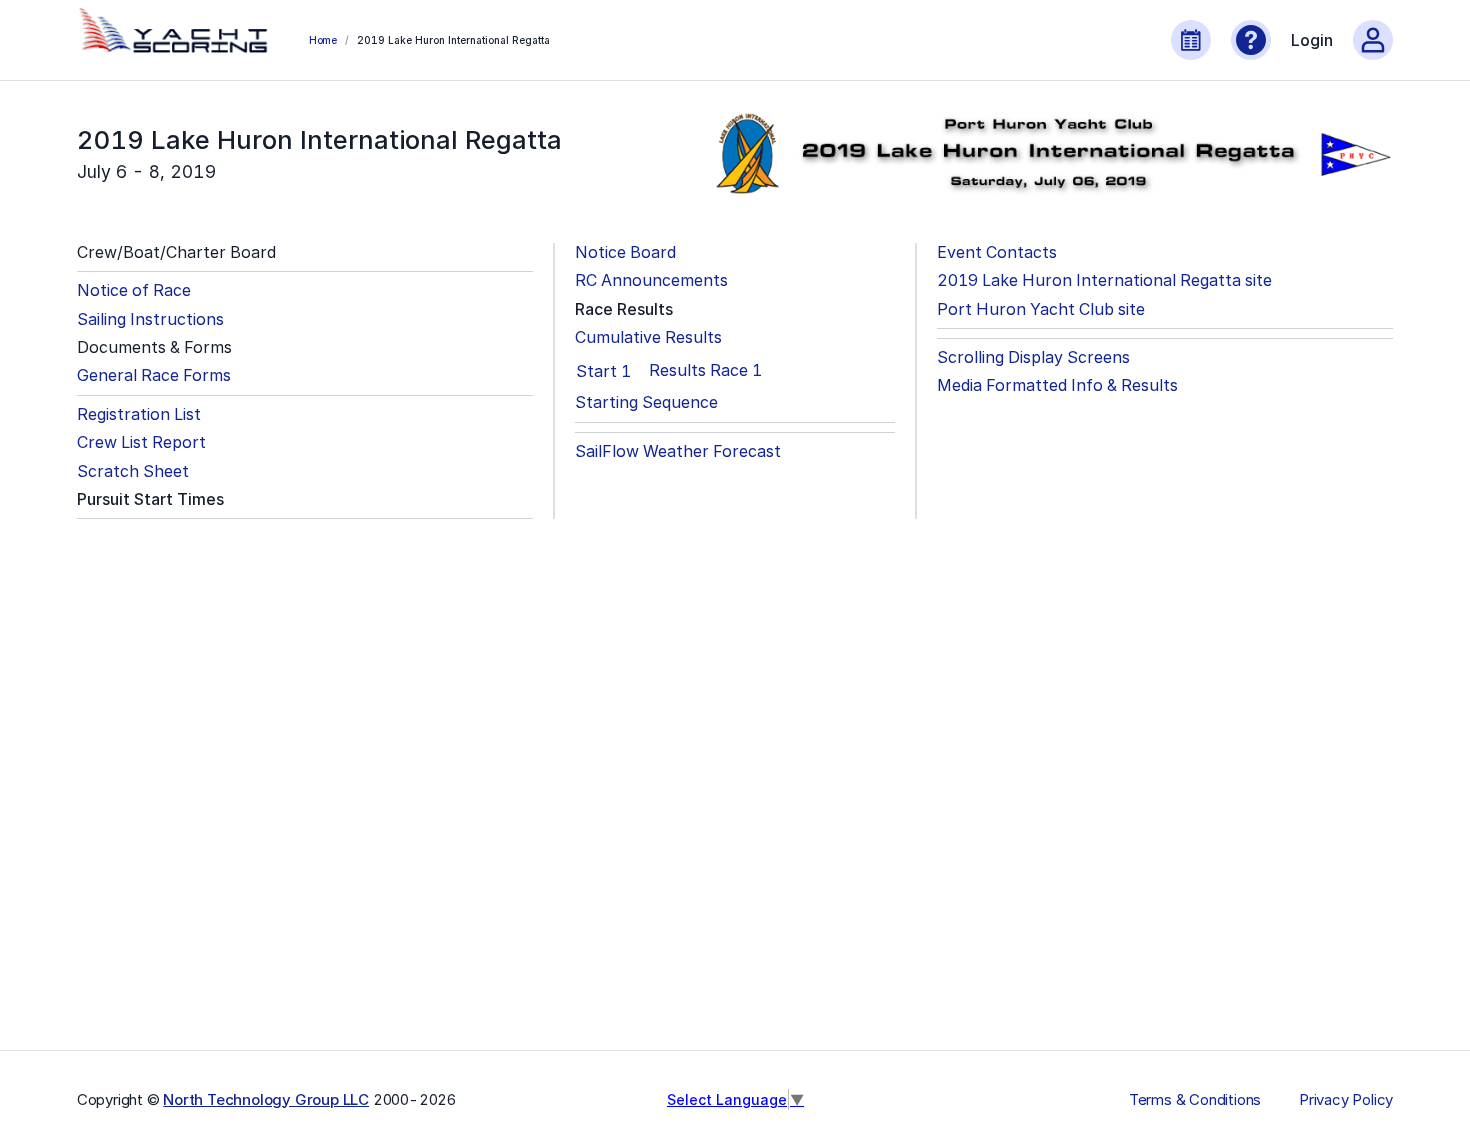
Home (323, 40)
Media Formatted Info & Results (1057, 385)
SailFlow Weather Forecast (678, 451)
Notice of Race (134, 290)
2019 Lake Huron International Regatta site (1104, 280)
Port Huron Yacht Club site (1041, 309)
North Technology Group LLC (266, 1099)
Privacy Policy (1346, 1100)
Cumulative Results (648, 337)
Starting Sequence (646, 402)
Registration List (139, 414)
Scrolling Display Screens (1033, 357)
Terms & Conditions (1195, 1100)
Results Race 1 (705, 370)
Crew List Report (141, 442)
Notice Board (625, 252)
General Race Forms (154, 375)
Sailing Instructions (150, 319)
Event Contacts (997, 252)
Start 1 (603, 371)
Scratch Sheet (133, 471)
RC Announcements (651, 280)
